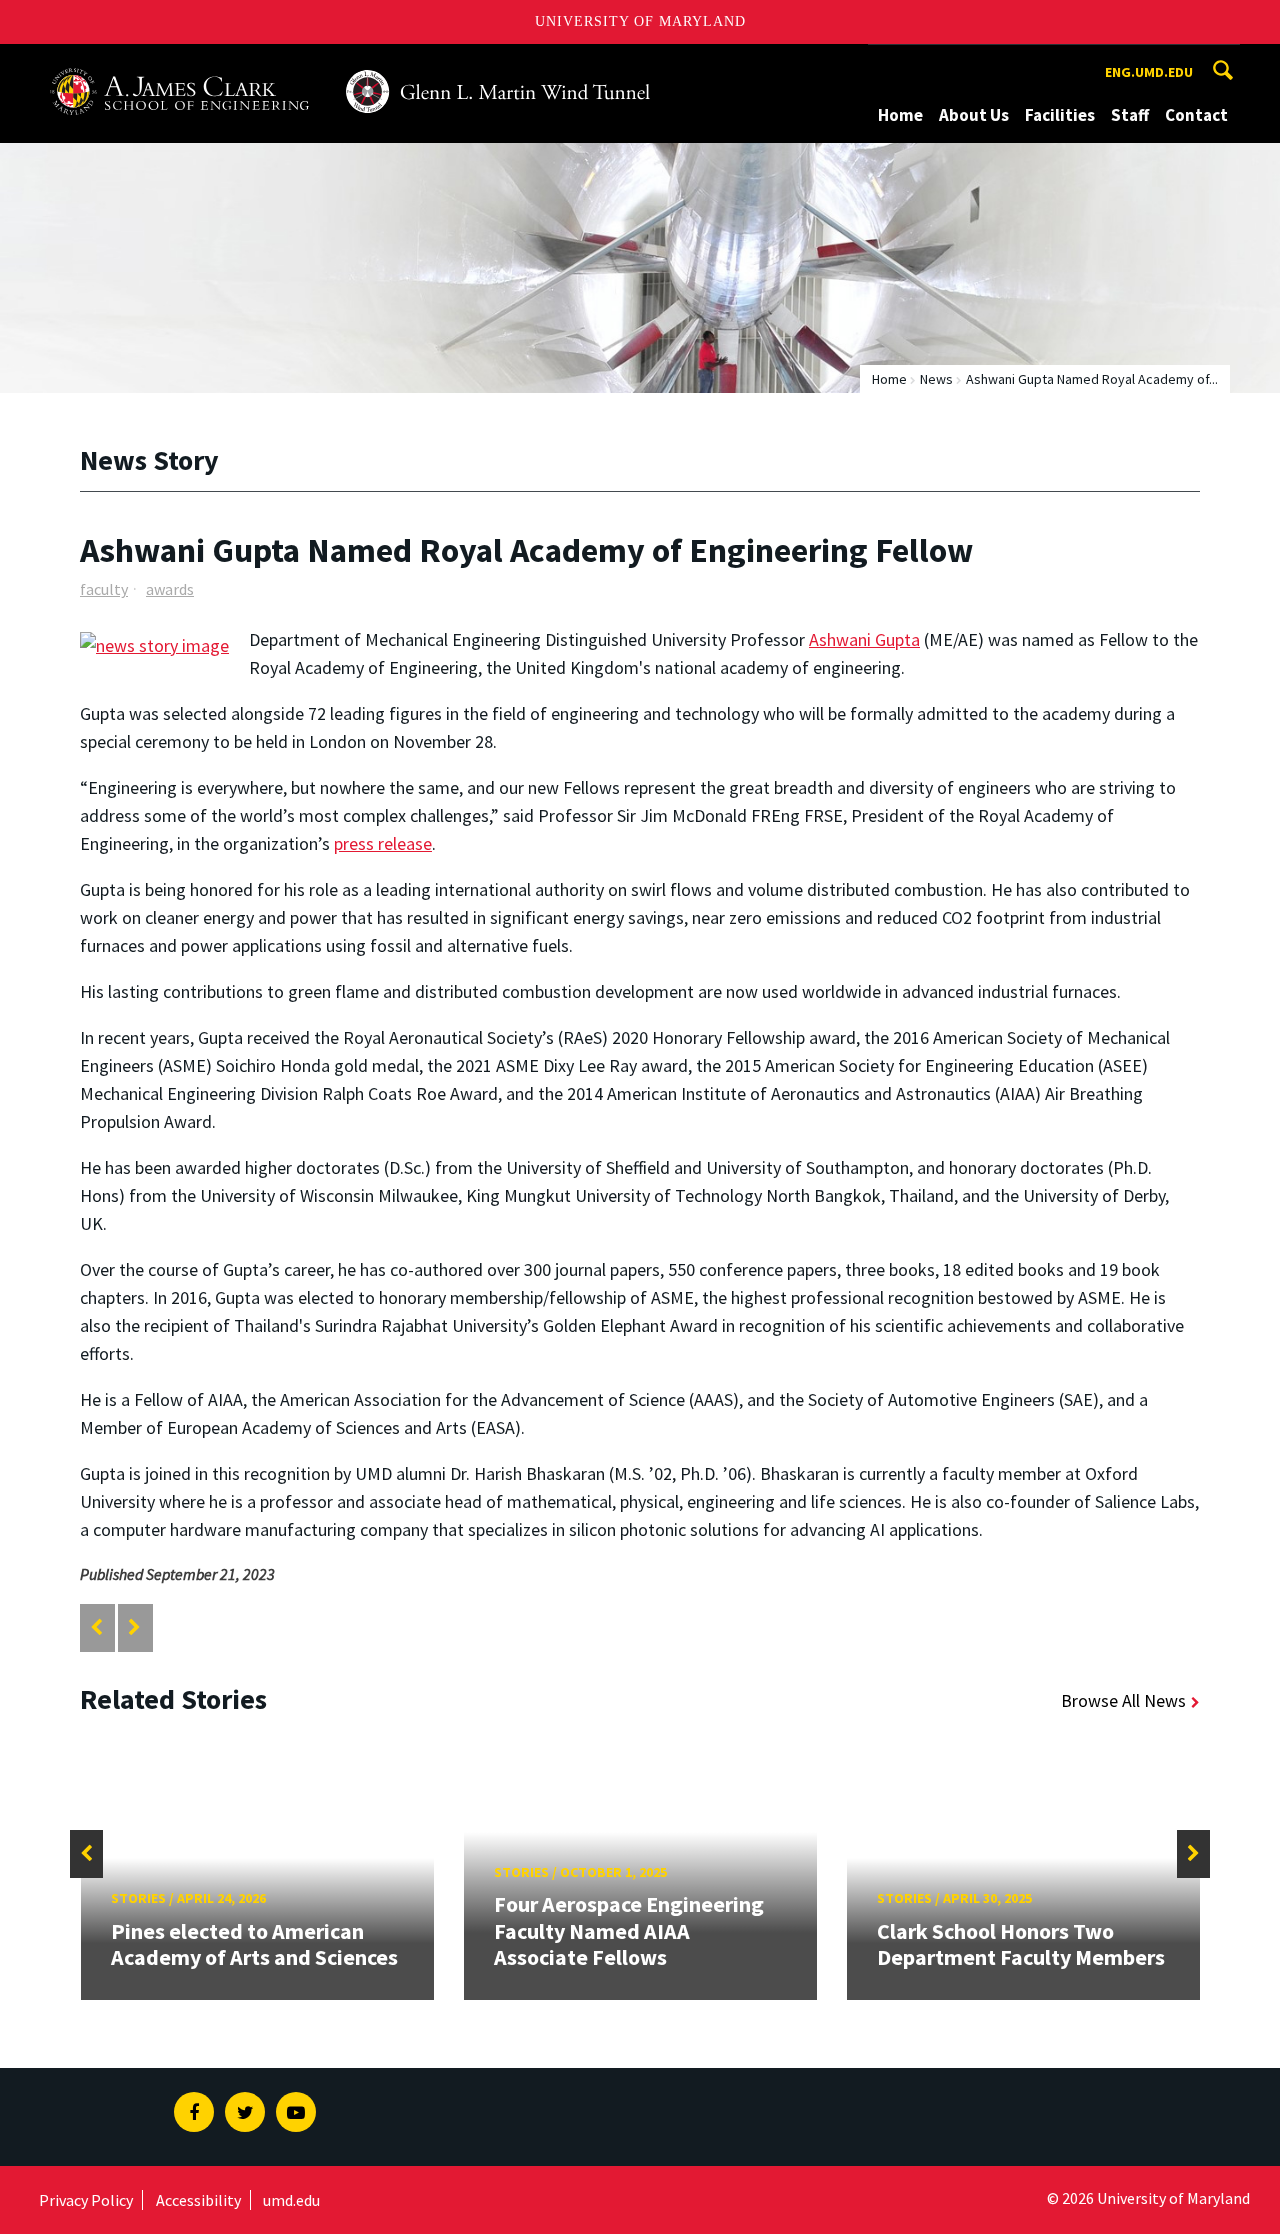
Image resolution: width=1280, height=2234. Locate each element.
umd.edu (291, 2200)
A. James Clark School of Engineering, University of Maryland (277, 62)
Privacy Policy (86, 2200)
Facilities (1060, 115)
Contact (1196, 115)
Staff (1130, 115)
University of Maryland (640, 21)
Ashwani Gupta (864, 639)
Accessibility (198, 2200)
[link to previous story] (96, 1627)
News (936, 379)
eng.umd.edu (1149, 72)
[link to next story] (134, 1627)
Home (900, 115)
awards (170, 589)
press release (383, 843)
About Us (974, 115)
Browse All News (1123, 1700)
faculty (104, 589)
